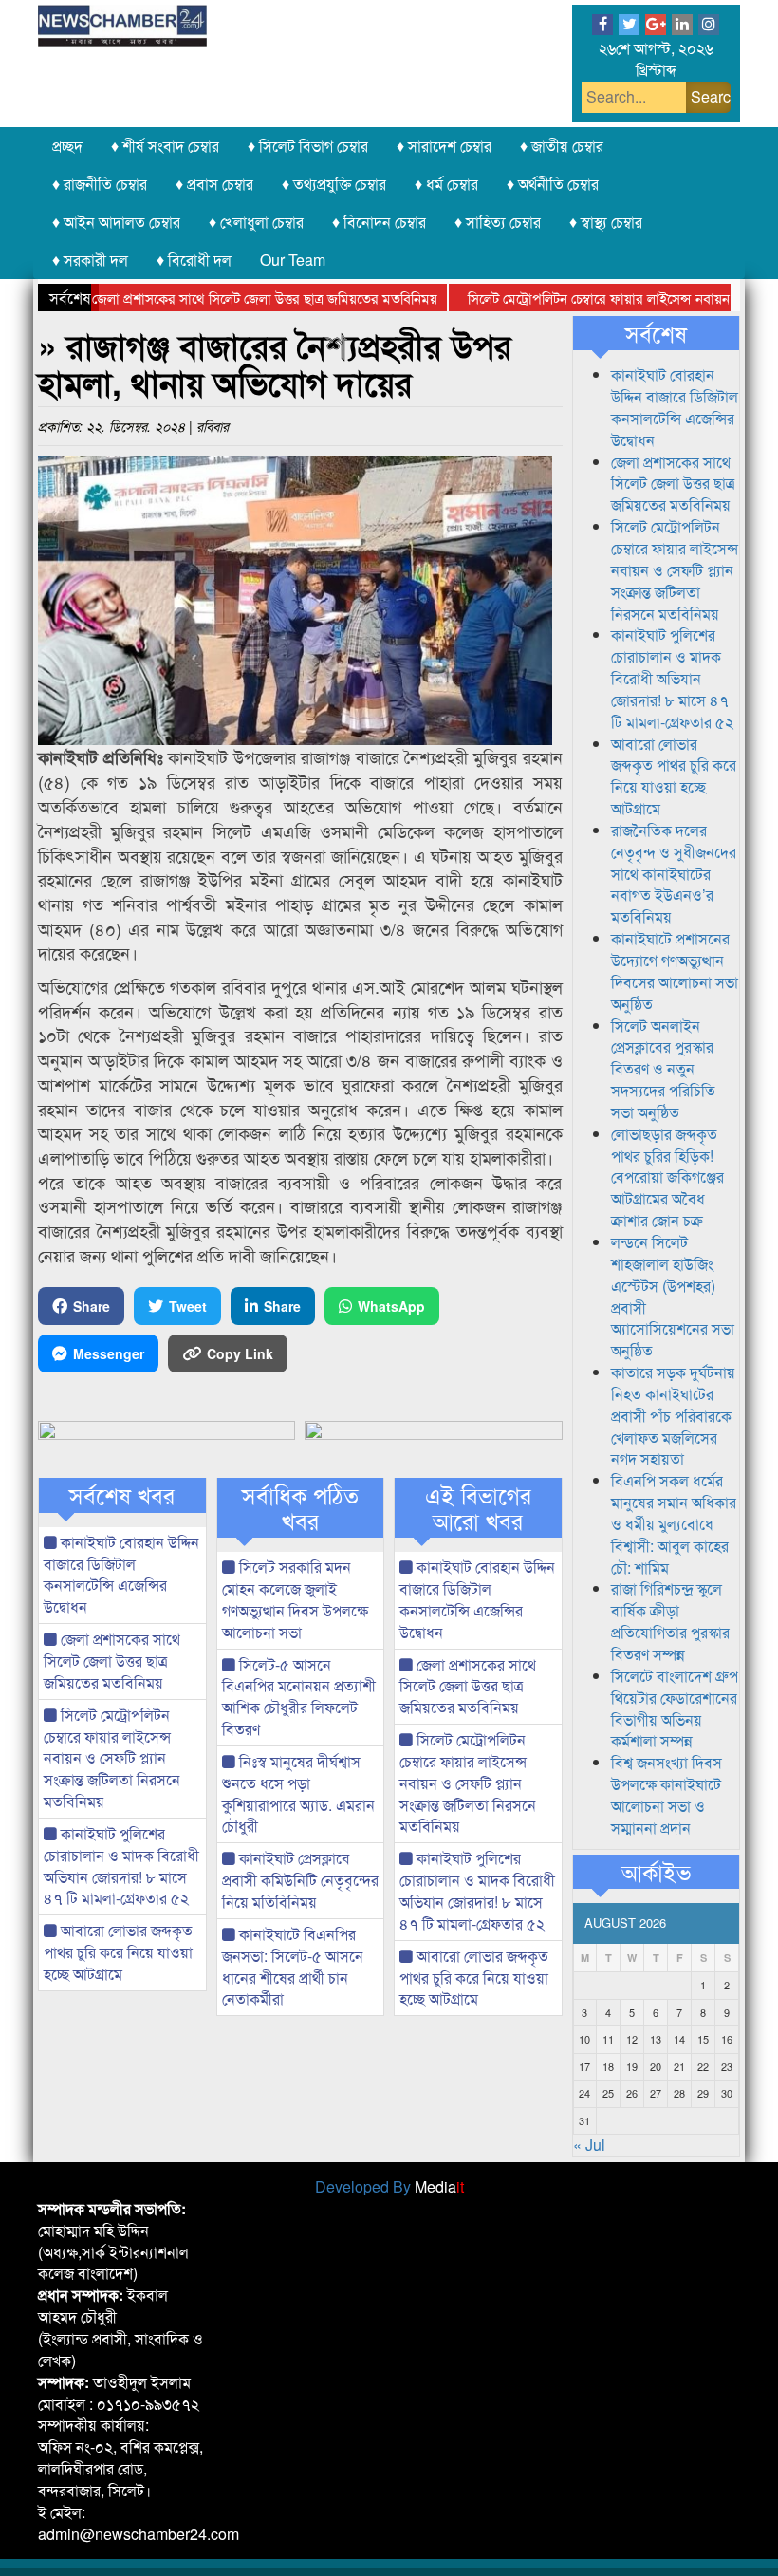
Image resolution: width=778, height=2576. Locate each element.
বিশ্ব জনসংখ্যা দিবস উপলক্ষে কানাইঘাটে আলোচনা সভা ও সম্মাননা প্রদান (667, 1795)
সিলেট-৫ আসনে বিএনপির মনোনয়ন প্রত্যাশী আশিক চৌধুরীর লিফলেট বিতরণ (299, 1697)
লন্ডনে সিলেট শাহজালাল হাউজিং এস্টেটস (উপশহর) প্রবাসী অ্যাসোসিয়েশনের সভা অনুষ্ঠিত (673, 1296)
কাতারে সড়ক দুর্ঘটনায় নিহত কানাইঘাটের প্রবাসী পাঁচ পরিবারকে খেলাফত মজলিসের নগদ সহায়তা (673, 1415)
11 (608, 2039)
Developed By (389, 2186)
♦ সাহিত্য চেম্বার (498, 222)
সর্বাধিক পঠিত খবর (300, 1508)
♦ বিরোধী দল (194, 260)
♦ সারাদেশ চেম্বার (444, 146)
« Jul (589, 2145)
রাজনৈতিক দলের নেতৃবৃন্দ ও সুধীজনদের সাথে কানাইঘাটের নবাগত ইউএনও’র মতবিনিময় (674, 873)
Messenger (109, 1353)
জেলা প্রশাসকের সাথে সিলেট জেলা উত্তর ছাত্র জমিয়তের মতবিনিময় (229, 298)
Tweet (188, 1306)
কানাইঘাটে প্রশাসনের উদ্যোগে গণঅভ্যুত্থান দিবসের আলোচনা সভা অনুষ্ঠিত (675, 971)
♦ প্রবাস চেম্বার (214, 184)
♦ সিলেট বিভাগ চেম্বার (308, 146)
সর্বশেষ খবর (122, 1495)
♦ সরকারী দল (90, 260)
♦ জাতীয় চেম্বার (562, 146)
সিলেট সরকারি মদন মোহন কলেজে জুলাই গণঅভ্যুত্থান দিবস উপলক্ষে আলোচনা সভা (295, 1599)
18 (608, 2066)
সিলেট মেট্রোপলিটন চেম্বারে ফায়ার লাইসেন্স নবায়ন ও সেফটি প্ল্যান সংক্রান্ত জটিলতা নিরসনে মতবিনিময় (112, 1758)
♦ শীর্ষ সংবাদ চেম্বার (165, 146)
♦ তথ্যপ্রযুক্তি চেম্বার (334, 184)
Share (92, 1306)
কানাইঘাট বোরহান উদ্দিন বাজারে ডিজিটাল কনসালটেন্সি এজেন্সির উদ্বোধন (121, 1575)
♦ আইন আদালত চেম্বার (116, 222)
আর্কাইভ (656, 1872)
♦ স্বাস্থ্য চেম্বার (606, 222)
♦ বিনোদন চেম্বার (379, 222)
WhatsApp (391, 1306)
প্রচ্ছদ (67, 146)
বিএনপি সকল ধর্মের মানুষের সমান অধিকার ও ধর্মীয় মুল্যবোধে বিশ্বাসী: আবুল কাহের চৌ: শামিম (674, 1523)
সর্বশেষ (656, 333)
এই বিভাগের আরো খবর (478, 1508)
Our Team (293, 260)
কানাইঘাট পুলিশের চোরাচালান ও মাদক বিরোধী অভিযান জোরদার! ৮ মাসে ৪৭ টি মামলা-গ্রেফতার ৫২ (121, 1866)
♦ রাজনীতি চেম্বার (100, 184)
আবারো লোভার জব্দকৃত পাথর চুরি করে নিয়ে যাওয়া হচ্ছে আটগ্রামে (118, 1952)
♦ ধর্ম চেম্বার (446, 184)
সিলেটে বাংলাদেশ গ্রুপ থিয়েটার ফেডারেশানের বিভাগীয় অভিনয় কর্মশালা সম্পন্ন (675, 1708)
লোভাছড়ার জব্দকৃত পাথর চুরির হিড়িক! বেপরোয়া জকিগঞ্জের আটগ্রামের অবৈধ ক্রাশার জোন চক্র (667, 1177)
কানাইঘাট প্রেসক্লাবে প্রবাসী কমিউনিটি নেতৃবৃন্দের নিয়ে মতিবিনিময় (300, 1880)
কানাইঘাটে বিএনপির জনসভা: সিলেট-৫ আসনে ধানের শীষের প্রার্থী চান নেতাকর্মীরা (293, 1967)
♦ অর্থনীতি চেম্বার (553, 184)
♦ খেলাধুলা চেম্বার (256, 222)
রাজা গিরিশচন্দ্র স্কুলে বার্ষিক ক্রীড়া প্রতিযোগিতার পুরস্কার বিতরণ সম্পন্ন (670, 1621)
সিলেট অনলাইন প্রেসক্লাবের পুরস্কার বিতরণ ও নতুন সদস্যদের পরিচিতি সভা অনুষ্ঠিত (663, 1069)
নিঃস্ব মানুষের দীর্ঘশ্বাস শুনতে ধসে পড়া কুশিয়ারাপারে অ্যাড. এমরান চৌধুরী (298, 1794)
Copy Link (240, 1353)
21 (679, 2066)
